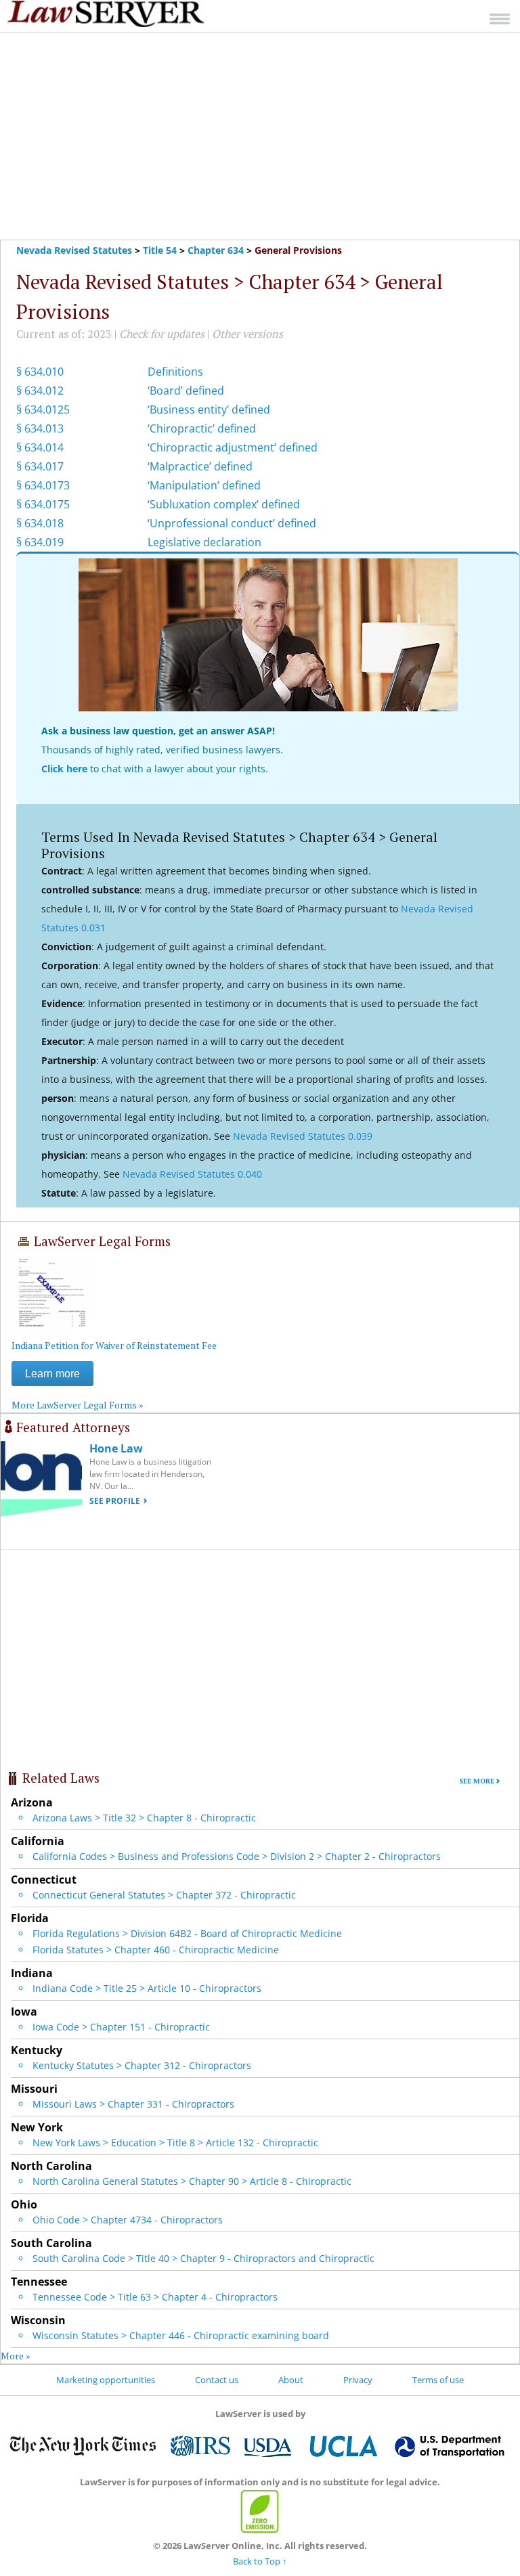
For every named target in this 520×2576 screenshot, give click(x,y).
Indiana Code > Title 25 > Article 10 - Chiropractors (147, 1988)
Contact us (217, 2380)
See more (477, 1781)
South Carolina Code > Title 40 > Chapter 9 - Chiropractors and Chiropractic (203, 2258)
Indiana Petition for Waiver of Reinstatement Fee (114, 1345)
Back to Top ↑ (260, 2561)
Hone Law (116, 1448)
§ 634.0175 (43, 504)
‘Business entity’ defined (209, 409)
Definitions (175, 372)
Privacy (358, 2380)
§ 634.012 (40, 391)
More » (16, 2356)
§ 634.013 (40, 428)
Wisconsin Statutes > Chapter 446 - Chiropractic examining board (181, 2335)
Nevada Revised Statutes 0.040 (192, 1174)
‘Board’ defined (186, 391)
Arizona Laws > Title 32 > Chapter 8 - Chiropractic (144, 1818)
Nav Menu (500, 19)
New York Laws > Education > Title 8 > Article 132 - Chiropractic (175, 2142)
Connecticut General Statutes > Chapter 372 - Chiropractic (164, 1895)
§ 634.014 (40, 447)
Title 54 (160, 250)
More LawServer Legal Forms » (78, 1405)
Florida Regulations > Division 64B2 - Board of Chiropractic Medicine (187, 1933)
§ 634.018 (40, 523)
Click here (64, 769)
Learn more (52, 1374)
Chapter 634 (216, 250)
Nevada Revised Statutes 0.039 (303, 1136)
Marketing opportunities (106, 2380)
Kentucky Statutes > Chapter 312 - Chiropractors (142, 2065)
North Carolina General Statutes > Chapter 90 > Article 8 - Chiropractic (192, 2181)
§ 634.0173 (43, 485)
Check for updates (162, 334)
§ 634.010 (40, 372)
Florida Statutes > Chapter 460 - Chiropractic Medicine (156, 1950)
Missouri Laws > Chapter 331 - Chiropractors (133, 2104)
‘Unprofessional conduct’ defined (232, 523)
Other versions (247, 334)
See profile (115, 1501)
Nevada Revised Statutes (74, 250)
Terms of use (438, 2380)
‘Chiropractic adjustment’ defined (233, 447)
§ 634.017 (40, 466)
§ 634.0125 (43, 409)
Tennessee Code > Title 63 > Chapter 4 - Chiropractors (155, 2297)
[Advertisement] (260, 136)
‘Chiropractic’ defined (202, 428)
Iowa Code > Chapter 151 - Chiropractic (121, 2027)
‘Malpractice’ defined (200, 466)
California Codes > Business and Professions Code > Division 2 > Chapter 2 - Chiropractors (237, 1856)
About (291, 2380)
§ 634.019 (40, 542)
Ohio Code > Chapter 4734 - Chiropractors (128, 2220)
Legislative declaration (204, 542)
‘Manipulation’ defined (204, 485)
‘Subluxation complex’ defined (224, 504)
